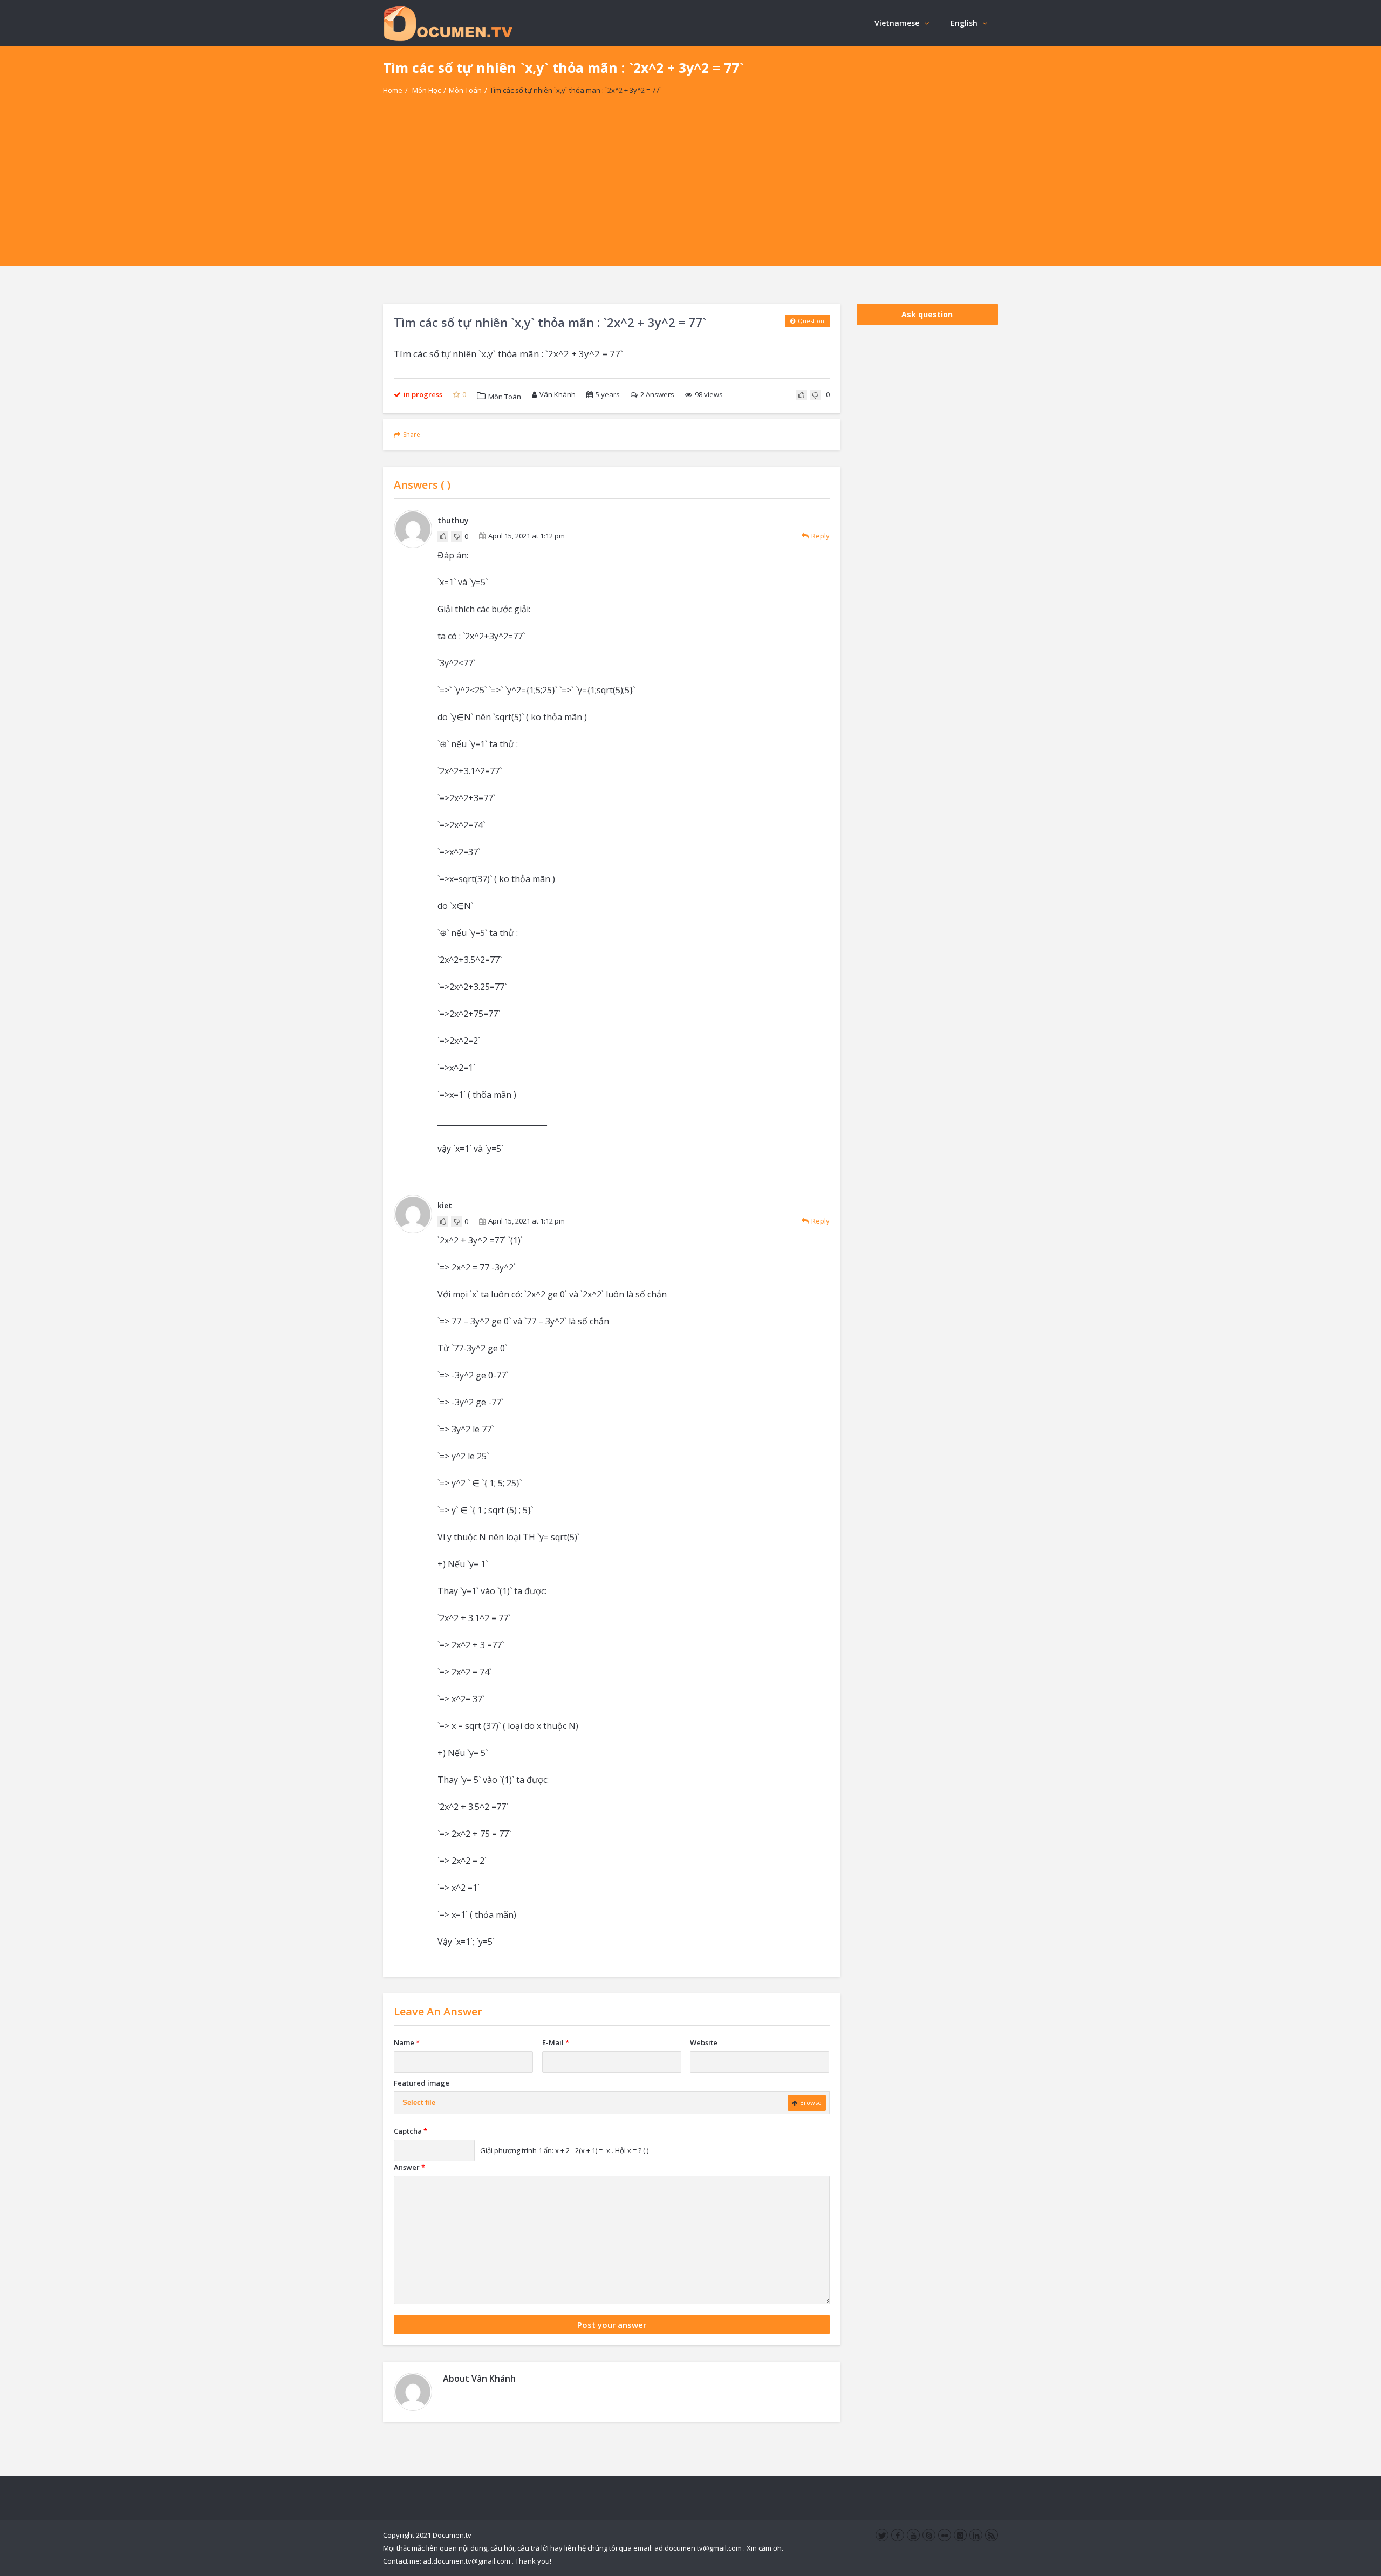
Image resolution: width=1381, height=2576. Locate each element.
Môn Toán (465, 90)
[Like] (802, 395)
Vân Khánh (558, 394)
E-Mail (556, 2042)
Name (407, 2042)
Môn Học (426, 90)
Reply (821, 536)
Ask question (927, 314)
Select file (419, 2103)
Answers (657, 394)
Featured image (422, 2083)
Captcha (411, 2131)
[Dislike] (815, 395)
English (964, 23)
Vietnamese (897, 23)
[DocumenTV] (448, 23)
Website (704, 2042)
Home (393, 90)
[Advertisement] (690, 190)
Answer (409, 2167)
